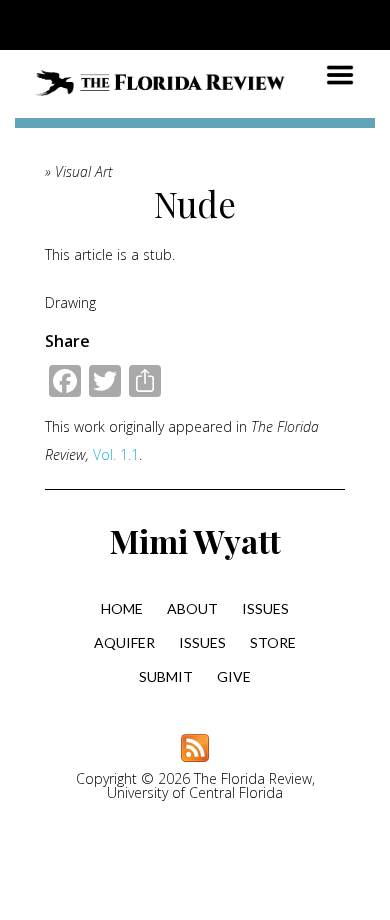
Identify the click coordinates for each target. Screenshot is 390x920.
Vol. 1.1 (116, 454)
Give (234, 676)
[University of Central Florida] (152, 24)
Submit (166, 676)
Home (122, 608)
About (192, 608)
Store (273, 642)
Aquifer (124, 642)
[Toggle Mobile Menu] (370, 23)
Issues (265, 608)
